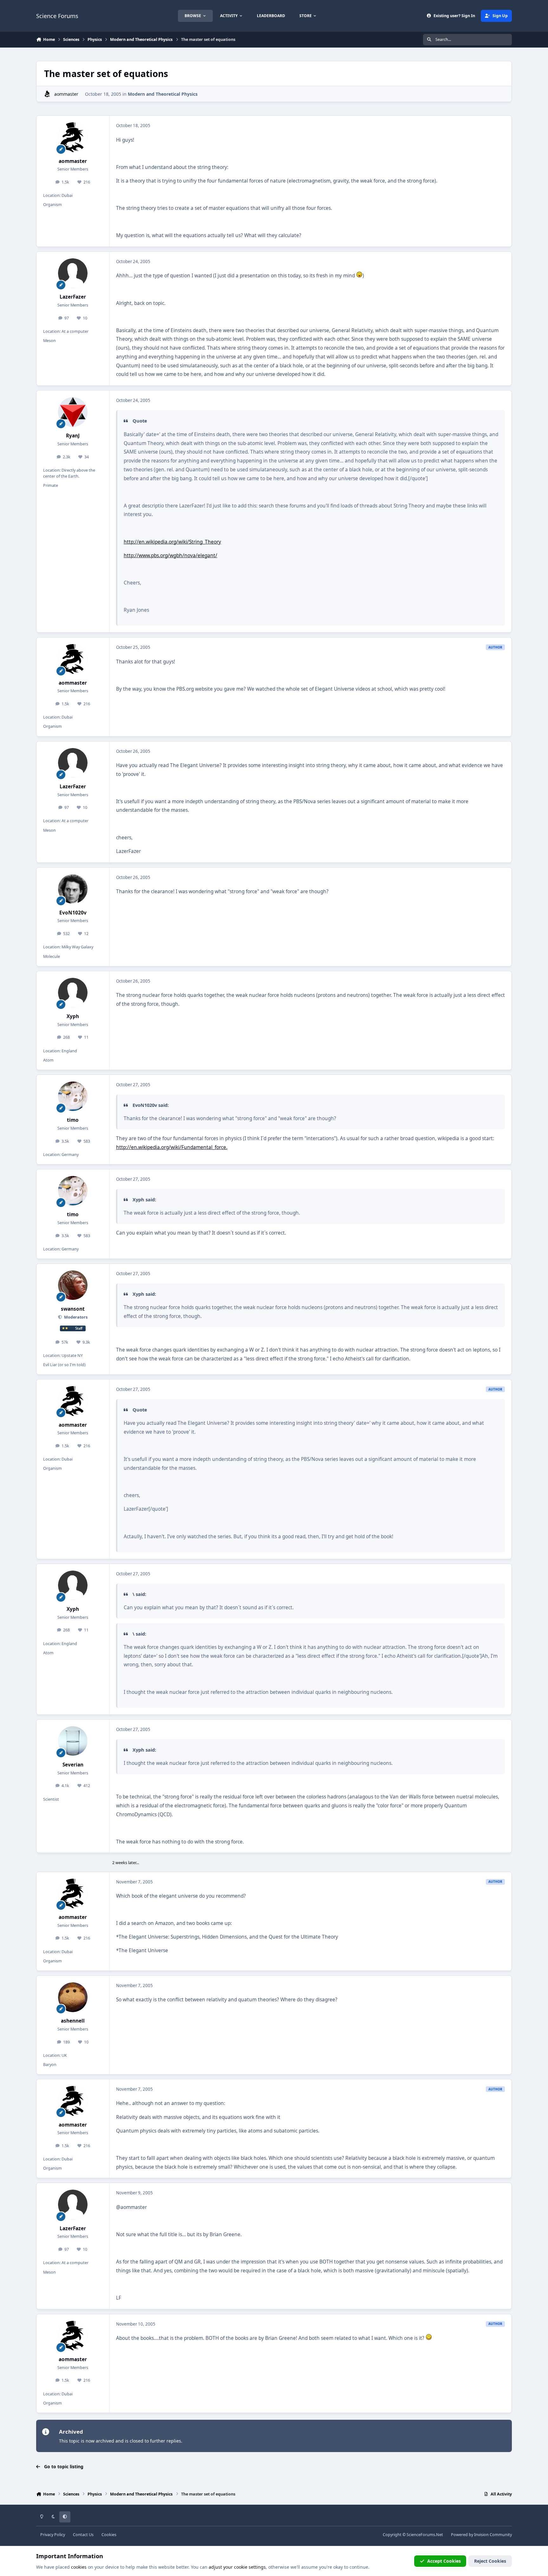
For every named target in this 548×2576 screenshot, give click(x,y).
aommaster (66, 94)
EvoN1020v (73, 913)
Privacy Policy (53, 2535)
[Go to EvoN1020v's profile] (73, 889)
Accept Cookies (444, 2561)
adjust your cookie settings (237, 2567)
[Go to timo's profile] (73, 1096)
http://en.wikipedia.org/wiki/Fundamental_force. (172, 1147)
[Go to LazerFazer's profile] (73, 273)
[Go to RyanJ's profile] (73, 412)
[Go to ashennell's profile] (73, 1997)
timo (73, 1120)
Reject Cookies (490, 2561)
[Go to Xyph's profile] (73, 993)
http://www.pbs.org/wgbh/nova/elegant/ (170, 555)
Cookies (109, 2535)
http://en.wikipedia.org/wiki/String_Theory (172, 542)
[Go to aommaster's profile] (47, 94)
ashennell (73, 2021)
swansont (73, 1309)
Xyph (73, 1016)
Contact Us (83, 2535)
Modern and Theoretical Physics (163, 94)
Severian (73, 1765)
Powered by (481, 2535)
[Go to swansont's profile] (73, 1285)
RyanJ (73, 436)
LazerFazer (73, 297)
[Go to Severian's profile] (73, 1741)
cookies (79, 2567)
